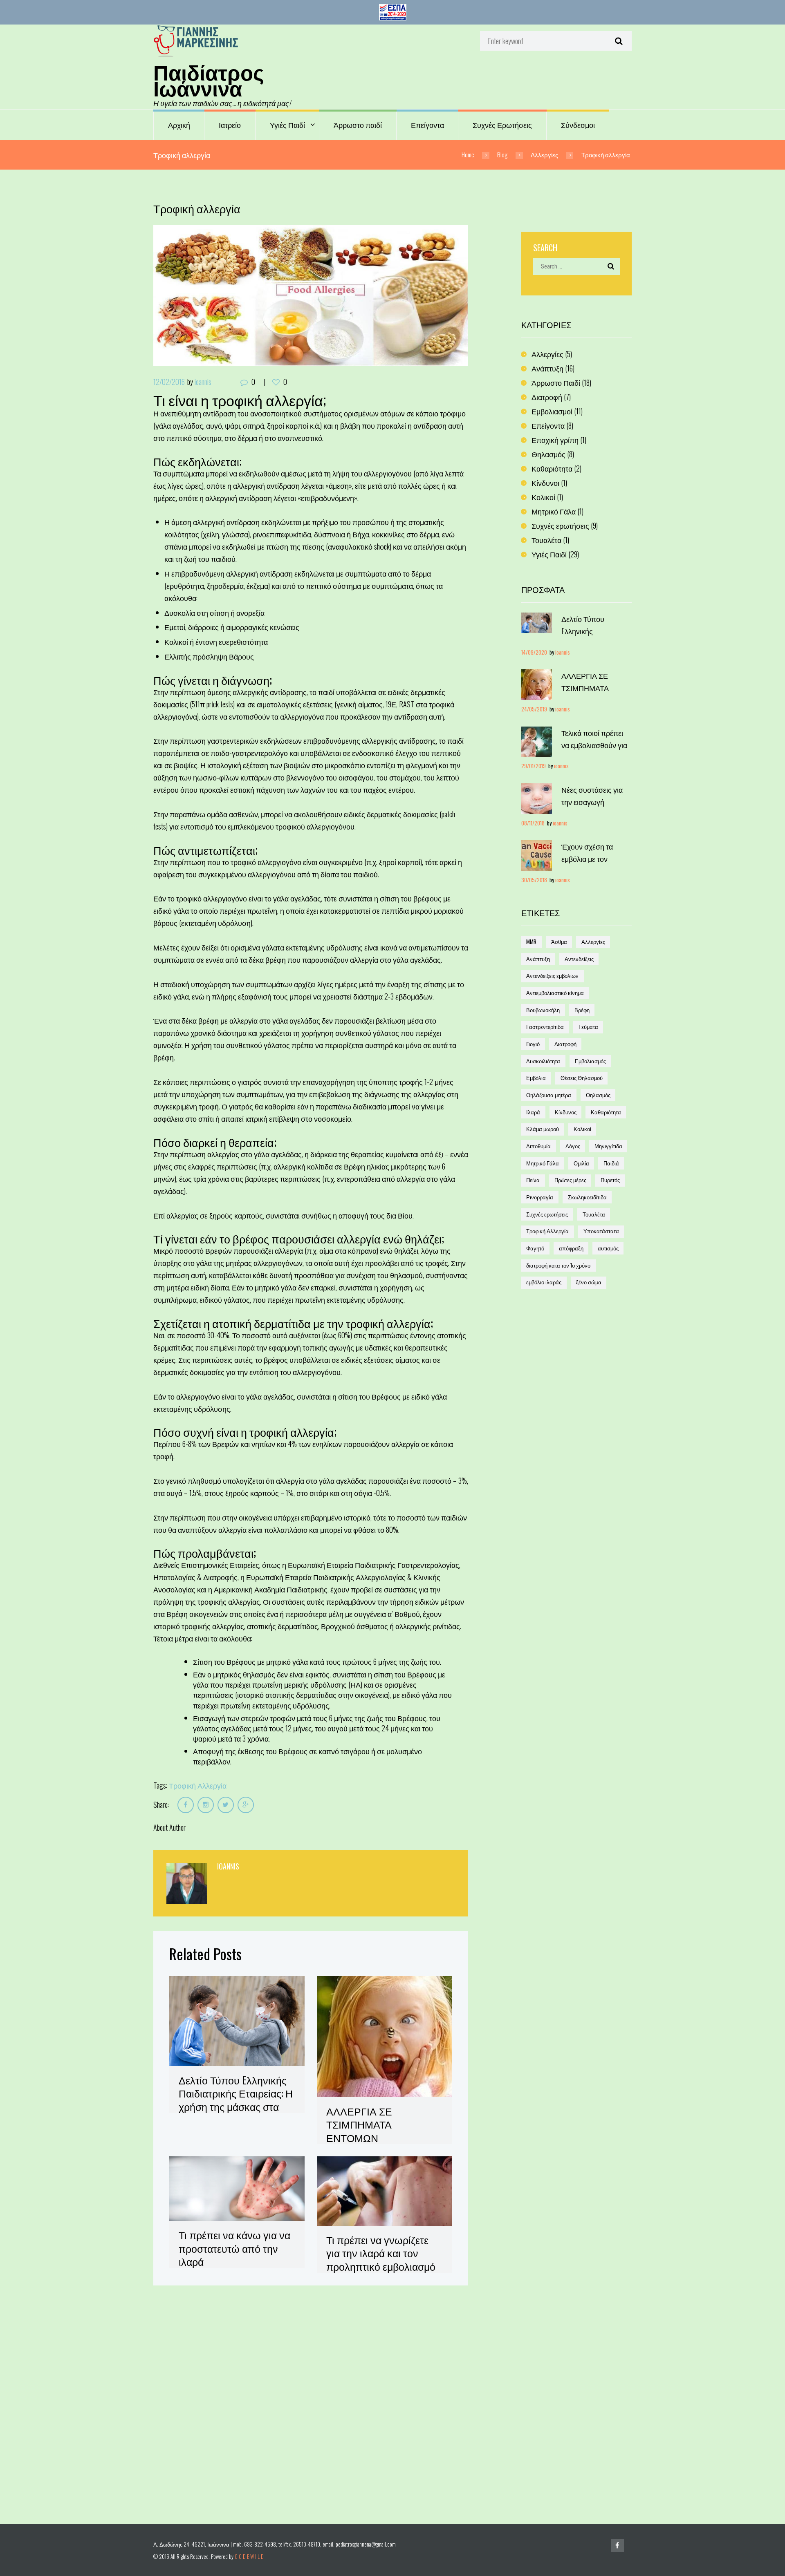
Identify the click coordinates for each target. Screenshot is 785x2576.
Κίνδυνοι (545, 483)
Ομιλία (581, 1163)
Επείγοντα (427, 125)
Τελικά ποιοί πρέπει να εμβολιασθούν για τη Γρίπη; (594, 745)
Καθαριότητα (552, 468)
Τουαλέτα (546, 540)
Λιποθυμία (538, 1146)
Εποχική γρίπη (555, 440)
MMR (531, 942)
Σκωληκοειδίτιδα (587, 1197)
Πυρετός (610, 1180)
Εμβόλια (536, 1078)
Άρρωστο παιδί (358, 125)
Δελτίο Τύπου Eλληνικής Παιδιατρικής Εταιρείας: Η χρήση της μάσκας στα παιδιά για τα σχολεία (236, 2100)
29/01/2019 (534, 766)
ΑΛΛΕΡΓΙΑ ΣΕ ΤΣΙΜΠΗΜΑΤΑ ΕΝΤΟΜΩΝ (359, 2124)
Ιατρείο (230, 125)
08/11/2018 (533, 823)
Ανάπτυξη (547, 368)
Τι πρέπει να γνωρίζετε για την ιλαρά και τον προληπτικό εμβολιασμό (381, 2253)
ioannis (203, 382)
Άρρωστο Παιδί (556, 382)
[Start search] (618, 41)
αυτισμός (608, 1248)
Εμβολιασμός (590, 1061)
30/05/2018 (534, 880)
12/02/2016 (169, 382)
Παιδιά (611, 1163)
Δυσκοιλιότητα (543, 1061)
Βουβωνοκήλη (543, 1010)
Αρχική (179, 125)
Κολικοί (543, 497)
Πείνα (533, 1180)
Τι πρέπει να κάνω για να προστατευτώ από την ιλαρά (234, 2248)
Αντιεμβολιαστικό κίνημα (555, 993)
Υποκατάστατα (601, 1231)
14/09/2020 (534, 652)
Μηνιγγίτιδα (608, 1146)
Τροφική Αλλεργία (198, 1785)
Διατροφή (547, 397)
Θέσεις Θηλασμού (582, 1078)
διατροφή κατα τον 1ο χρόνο (558, 1265)
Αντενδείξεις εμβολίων (552, 976)
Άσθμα (559, 942)
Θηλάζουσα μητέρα (549, 1095)
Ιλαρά (533, 1112)
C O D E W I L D (249, 2557)
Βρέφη (582, 1010)
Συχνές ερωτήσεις (560, 525)
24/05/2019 (534, 709)
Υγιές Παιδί (287, 125)
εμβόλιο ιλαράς (544, 1282)
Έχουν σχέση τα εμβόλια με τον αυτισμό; (587, 859)
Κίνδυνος (566, 1112)
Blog (502, 154)
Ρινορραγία (540, 1197)
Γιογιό (533, 1044)
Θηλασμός (548, 454)
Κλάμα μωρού (543, 1129)
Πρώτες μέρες (570, 1180)
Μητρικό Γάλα (554, 511)
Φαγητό (535, 1248)
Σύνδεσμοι (578, 125)
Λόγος (573, 1146)
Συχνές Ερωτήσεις (502, 125)
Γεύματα (588, 1027)
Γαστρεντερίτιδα (545, 1027)
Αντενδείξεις (579, 959)
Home (468, 154)
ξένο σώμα (589, 1282)
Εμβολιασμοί (552, 411)
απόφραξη (571, 1248)
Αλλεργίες (544, 154)
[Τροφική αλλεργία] (311, 295)
